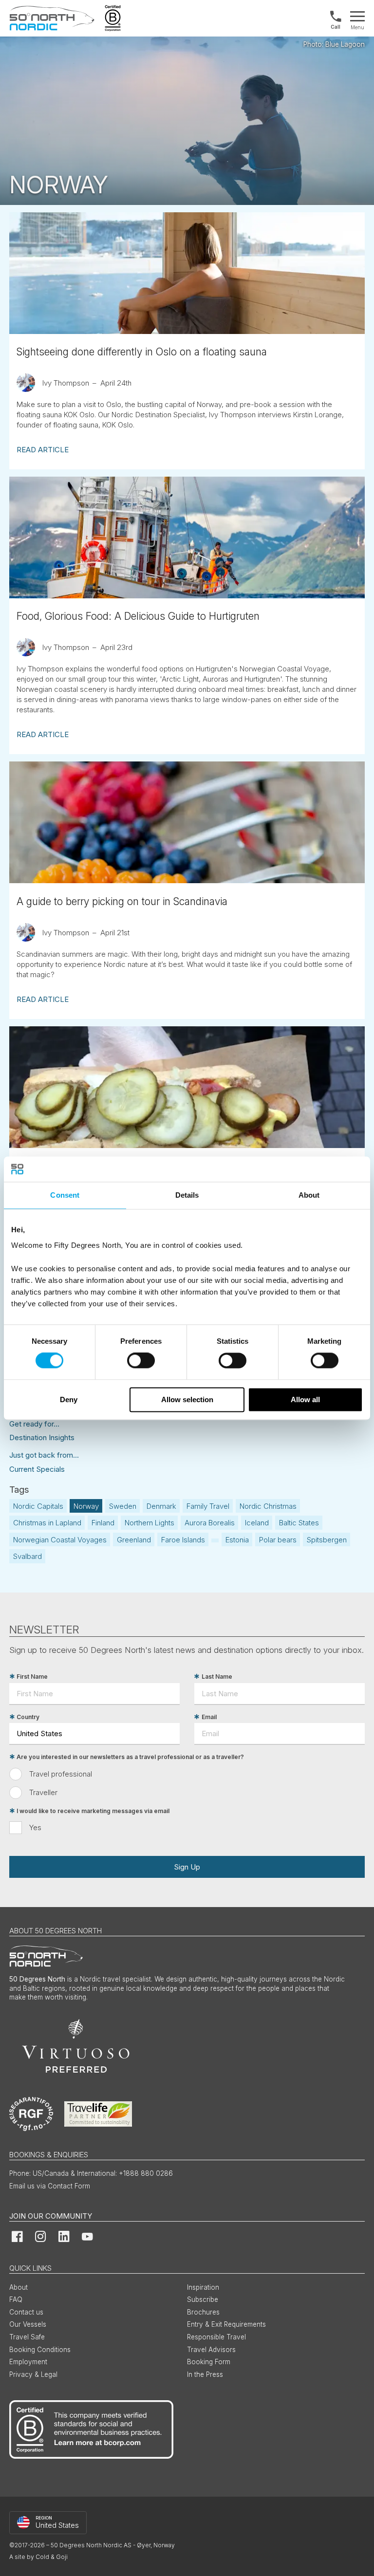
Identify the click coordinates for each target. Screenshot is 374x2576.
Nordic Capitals (38, 1506)
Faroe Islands (183, 1540)
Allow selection (187, 1399)
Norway (86, 1506)
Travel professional (61, 1774)
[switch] (141, 1361)
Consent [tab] (65, 1195)
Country (28, 1717)
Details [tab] (187, 1195)
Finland (103, 1523)
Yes (35, 1827)
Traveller (43, 1792)
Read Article (43, 450)
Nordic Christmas (268, 1506)
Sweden (123, 1506)
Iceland (257, 1523)
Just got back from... (44, 1455)
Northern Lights (150, 1523)
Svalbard (28, 1556)
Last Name (217, 1677)
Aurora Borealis (210, 1523)
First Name (32, 1677)
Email (209, 1717)
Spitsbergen (327, 1540)
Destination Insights (42, 1437)
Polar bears (278, 1540)
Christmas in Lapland (47, 1523)
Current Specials (37, 1469)
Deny (69, 1399)
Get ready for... (34, 1424)
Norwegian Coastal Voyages (60, 1540)
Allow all (305, 1399)
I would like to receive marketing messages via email (93, 1811)
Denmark (161, 1506)
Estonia (237, 1540)
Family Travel (208, 1506)
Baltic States (299, 1523)
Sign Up (187, 1867)
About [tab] (309, 1195)
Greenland (134, 1540)
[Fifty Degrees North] (52, 18)
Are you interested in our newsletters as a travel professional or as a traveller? (130, 1757)
